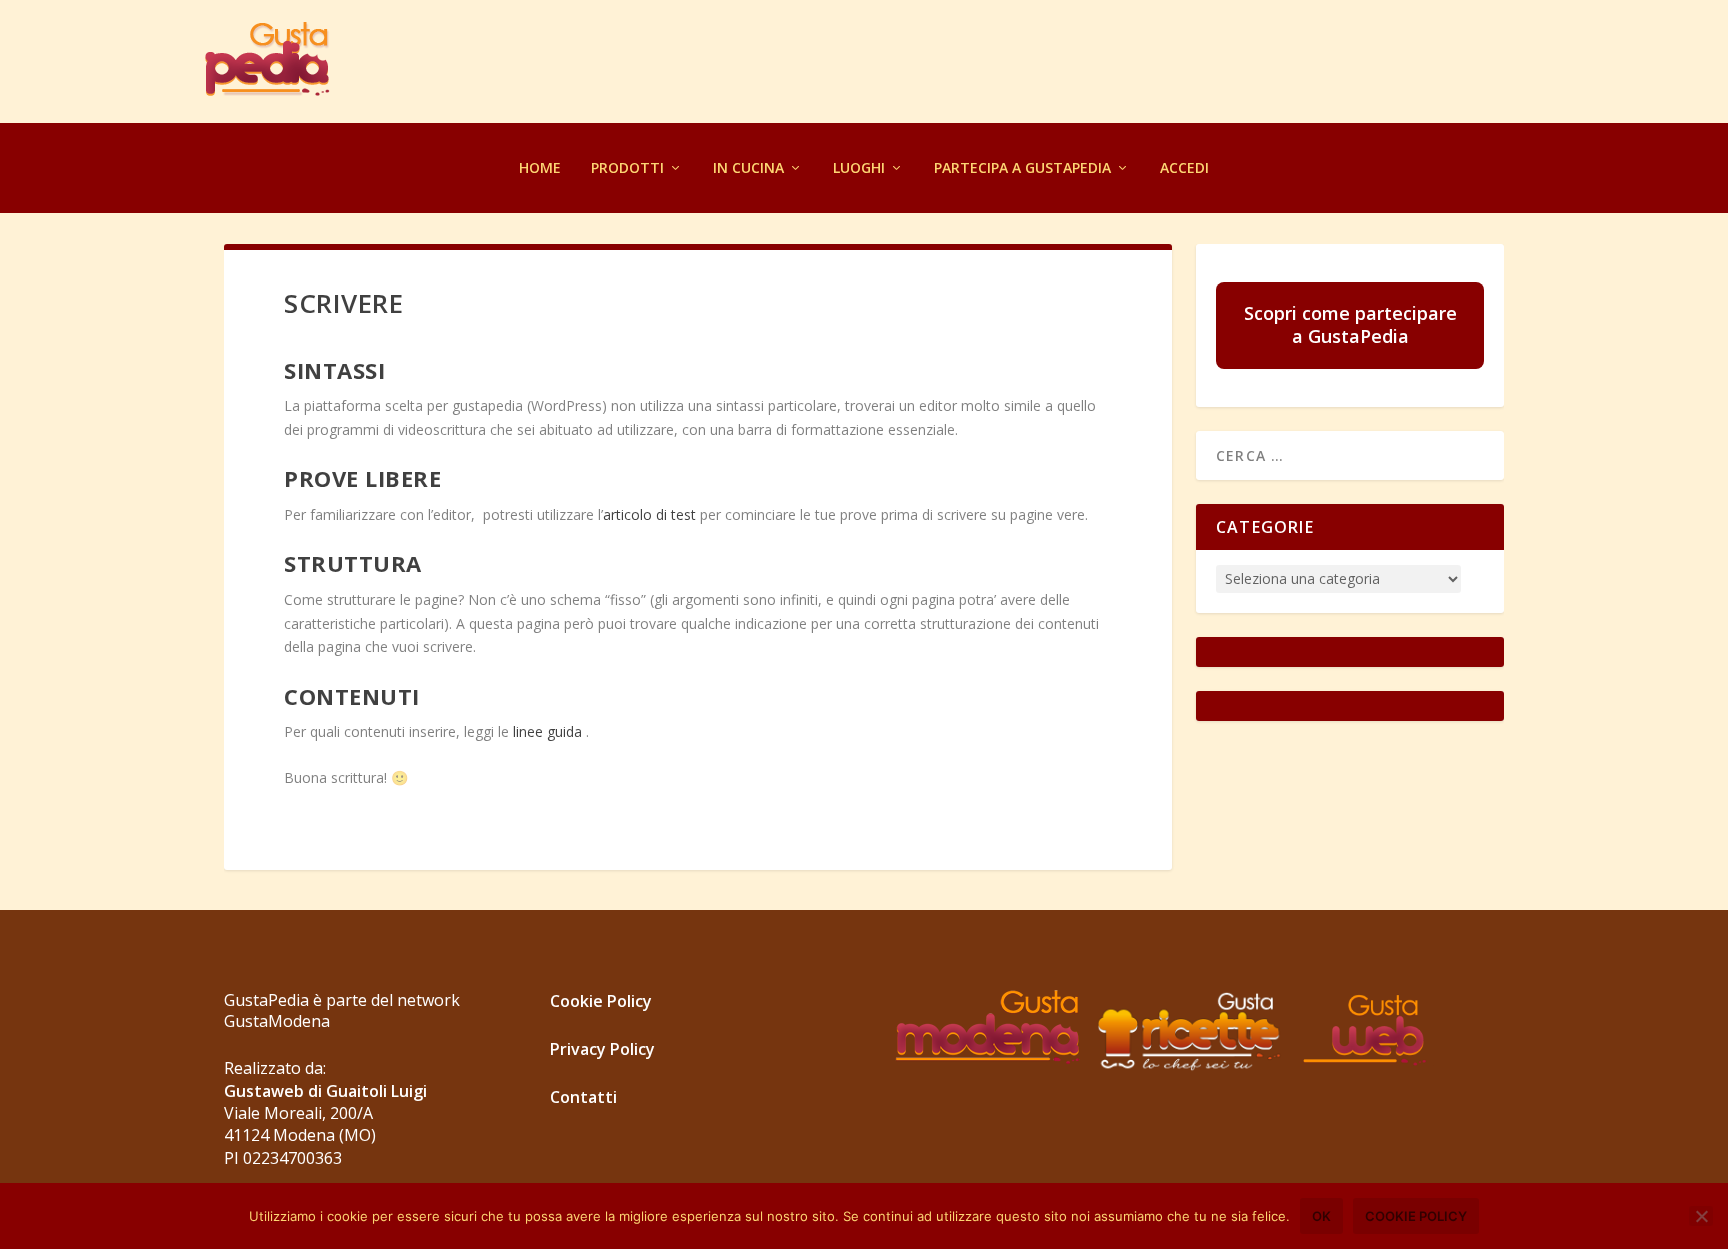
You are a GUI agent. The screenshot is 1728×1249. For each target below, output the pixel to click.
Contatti (583, 1097)
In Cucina (748, 167)
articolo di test (651, 514)
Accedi (1184, 167)
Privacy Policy (602, 1049)
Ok (1321, 1216)
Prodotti (627, 167)
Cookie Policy (601, 1001)
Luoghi (859, 167)
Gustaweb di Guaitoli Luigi (325, 1091)
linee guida (545, 731)
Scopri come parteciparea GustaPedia (1350, 324)
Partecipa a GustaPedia (1022, 167)
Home (540, 167)
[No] (1701, 1216)
